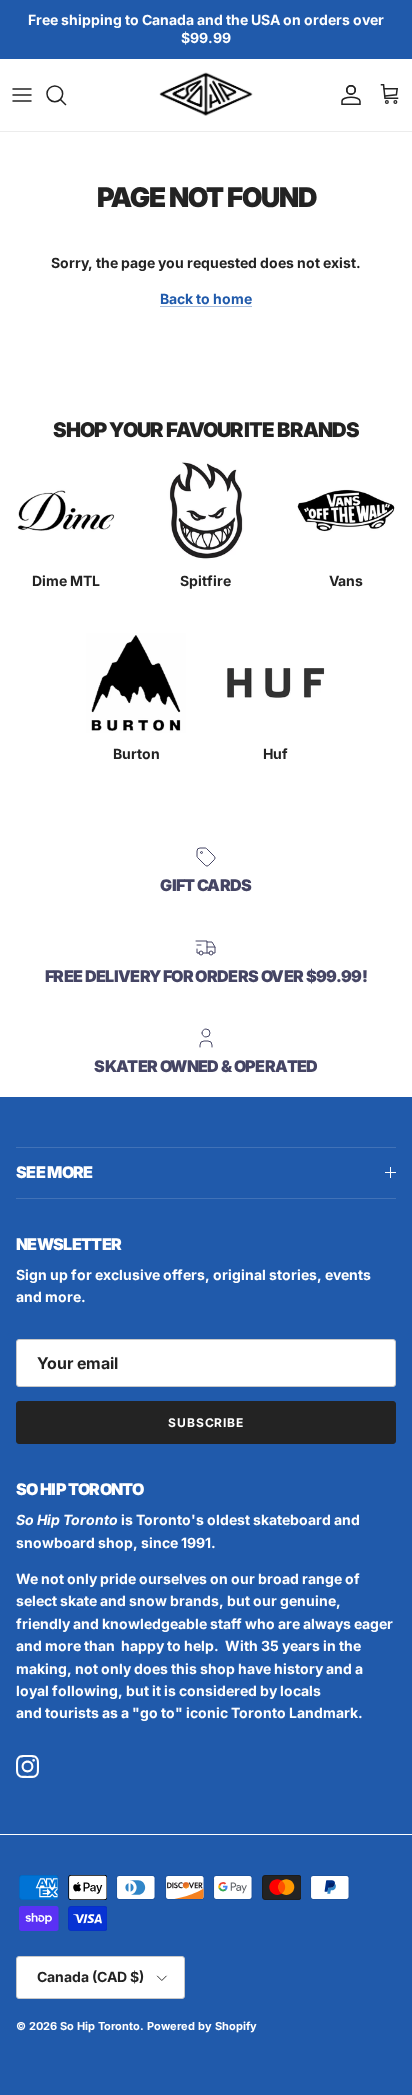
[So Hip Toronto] (206, 95)
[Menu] (22, 95)
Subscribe (206, 1422)
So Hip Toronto (100, 2026)
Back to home (206, 298)
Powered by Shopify (202, 2026)
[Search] (66, 95)
